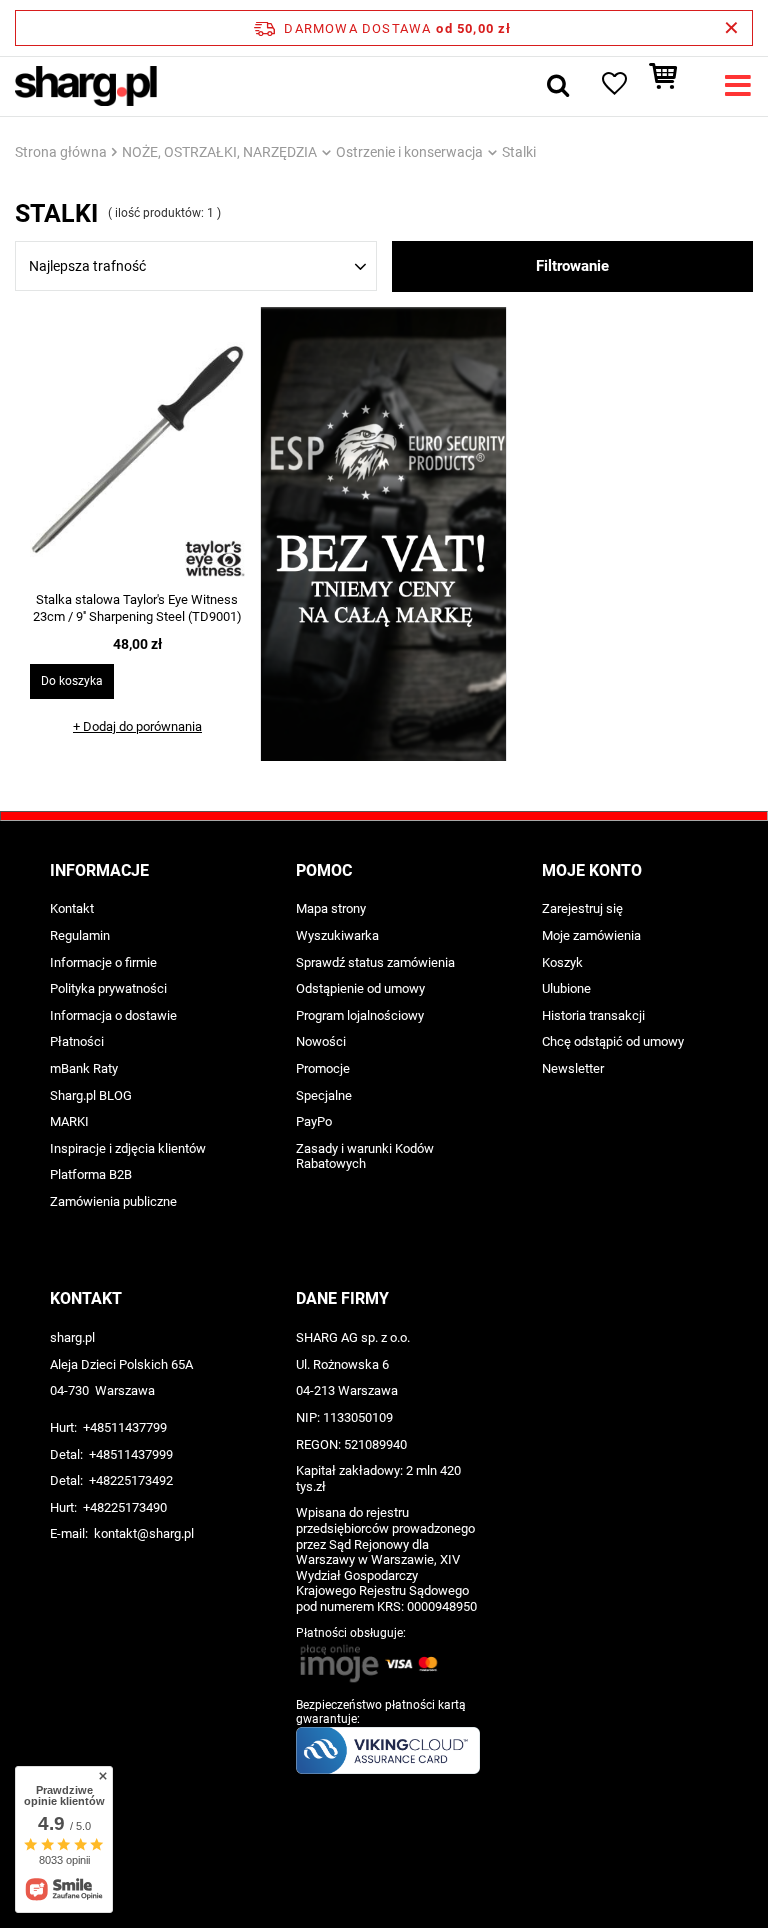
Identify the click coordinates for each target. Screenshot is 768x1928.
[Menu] (738, 86)
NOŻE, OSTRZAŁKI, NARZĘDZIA (219, 152)
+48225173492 (131, 1480)
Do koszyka (72, 681)
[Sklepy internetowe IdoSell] (384, 1876)
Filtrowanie (572, 266)
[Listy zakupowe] (613, 86)
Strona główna (61, 152)
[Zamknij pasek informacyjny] (731, 28)
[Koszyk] (673, 86)
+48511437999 (131, 1454)
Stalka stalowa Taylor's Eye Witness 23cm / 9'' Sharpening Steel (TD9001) (137, 608)
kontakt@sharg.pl (144, 1533)
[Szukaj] (558, 86)
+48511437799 (125, 1427)
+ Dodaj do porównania (137, 726)
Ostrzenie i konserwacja (409, 152)
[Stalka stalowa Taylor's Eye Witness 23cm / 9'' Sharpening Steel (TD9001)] (137, 452)
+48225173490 (125, 1507)
